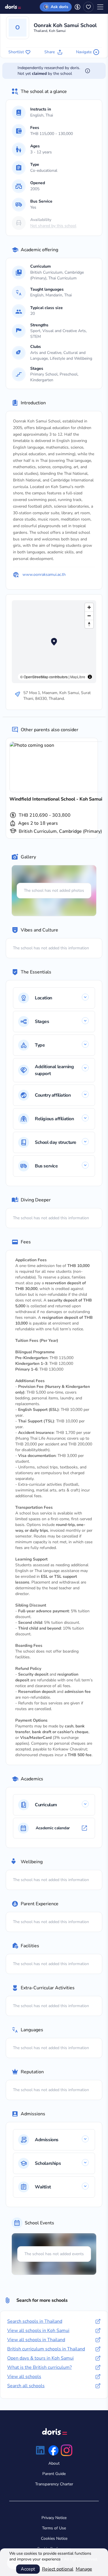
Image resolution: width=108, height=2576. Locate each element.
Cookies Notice (54, 2538)
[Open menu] (100, 7)
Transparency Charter (54, 2484)
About (54, 2463)
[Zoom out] (89, 616)
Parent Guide (54, 2474)
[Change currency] (77, 7)
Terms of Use (54, 2528)
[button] (54, 223)
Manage (84, 2569)
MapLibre (78, 677)
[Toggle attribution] (90, 677)
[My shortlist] (88, 7)
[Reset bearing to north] (89, 624)
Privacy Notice (54, 2518)
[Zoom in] (89, 607)
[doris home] (13, 7)
